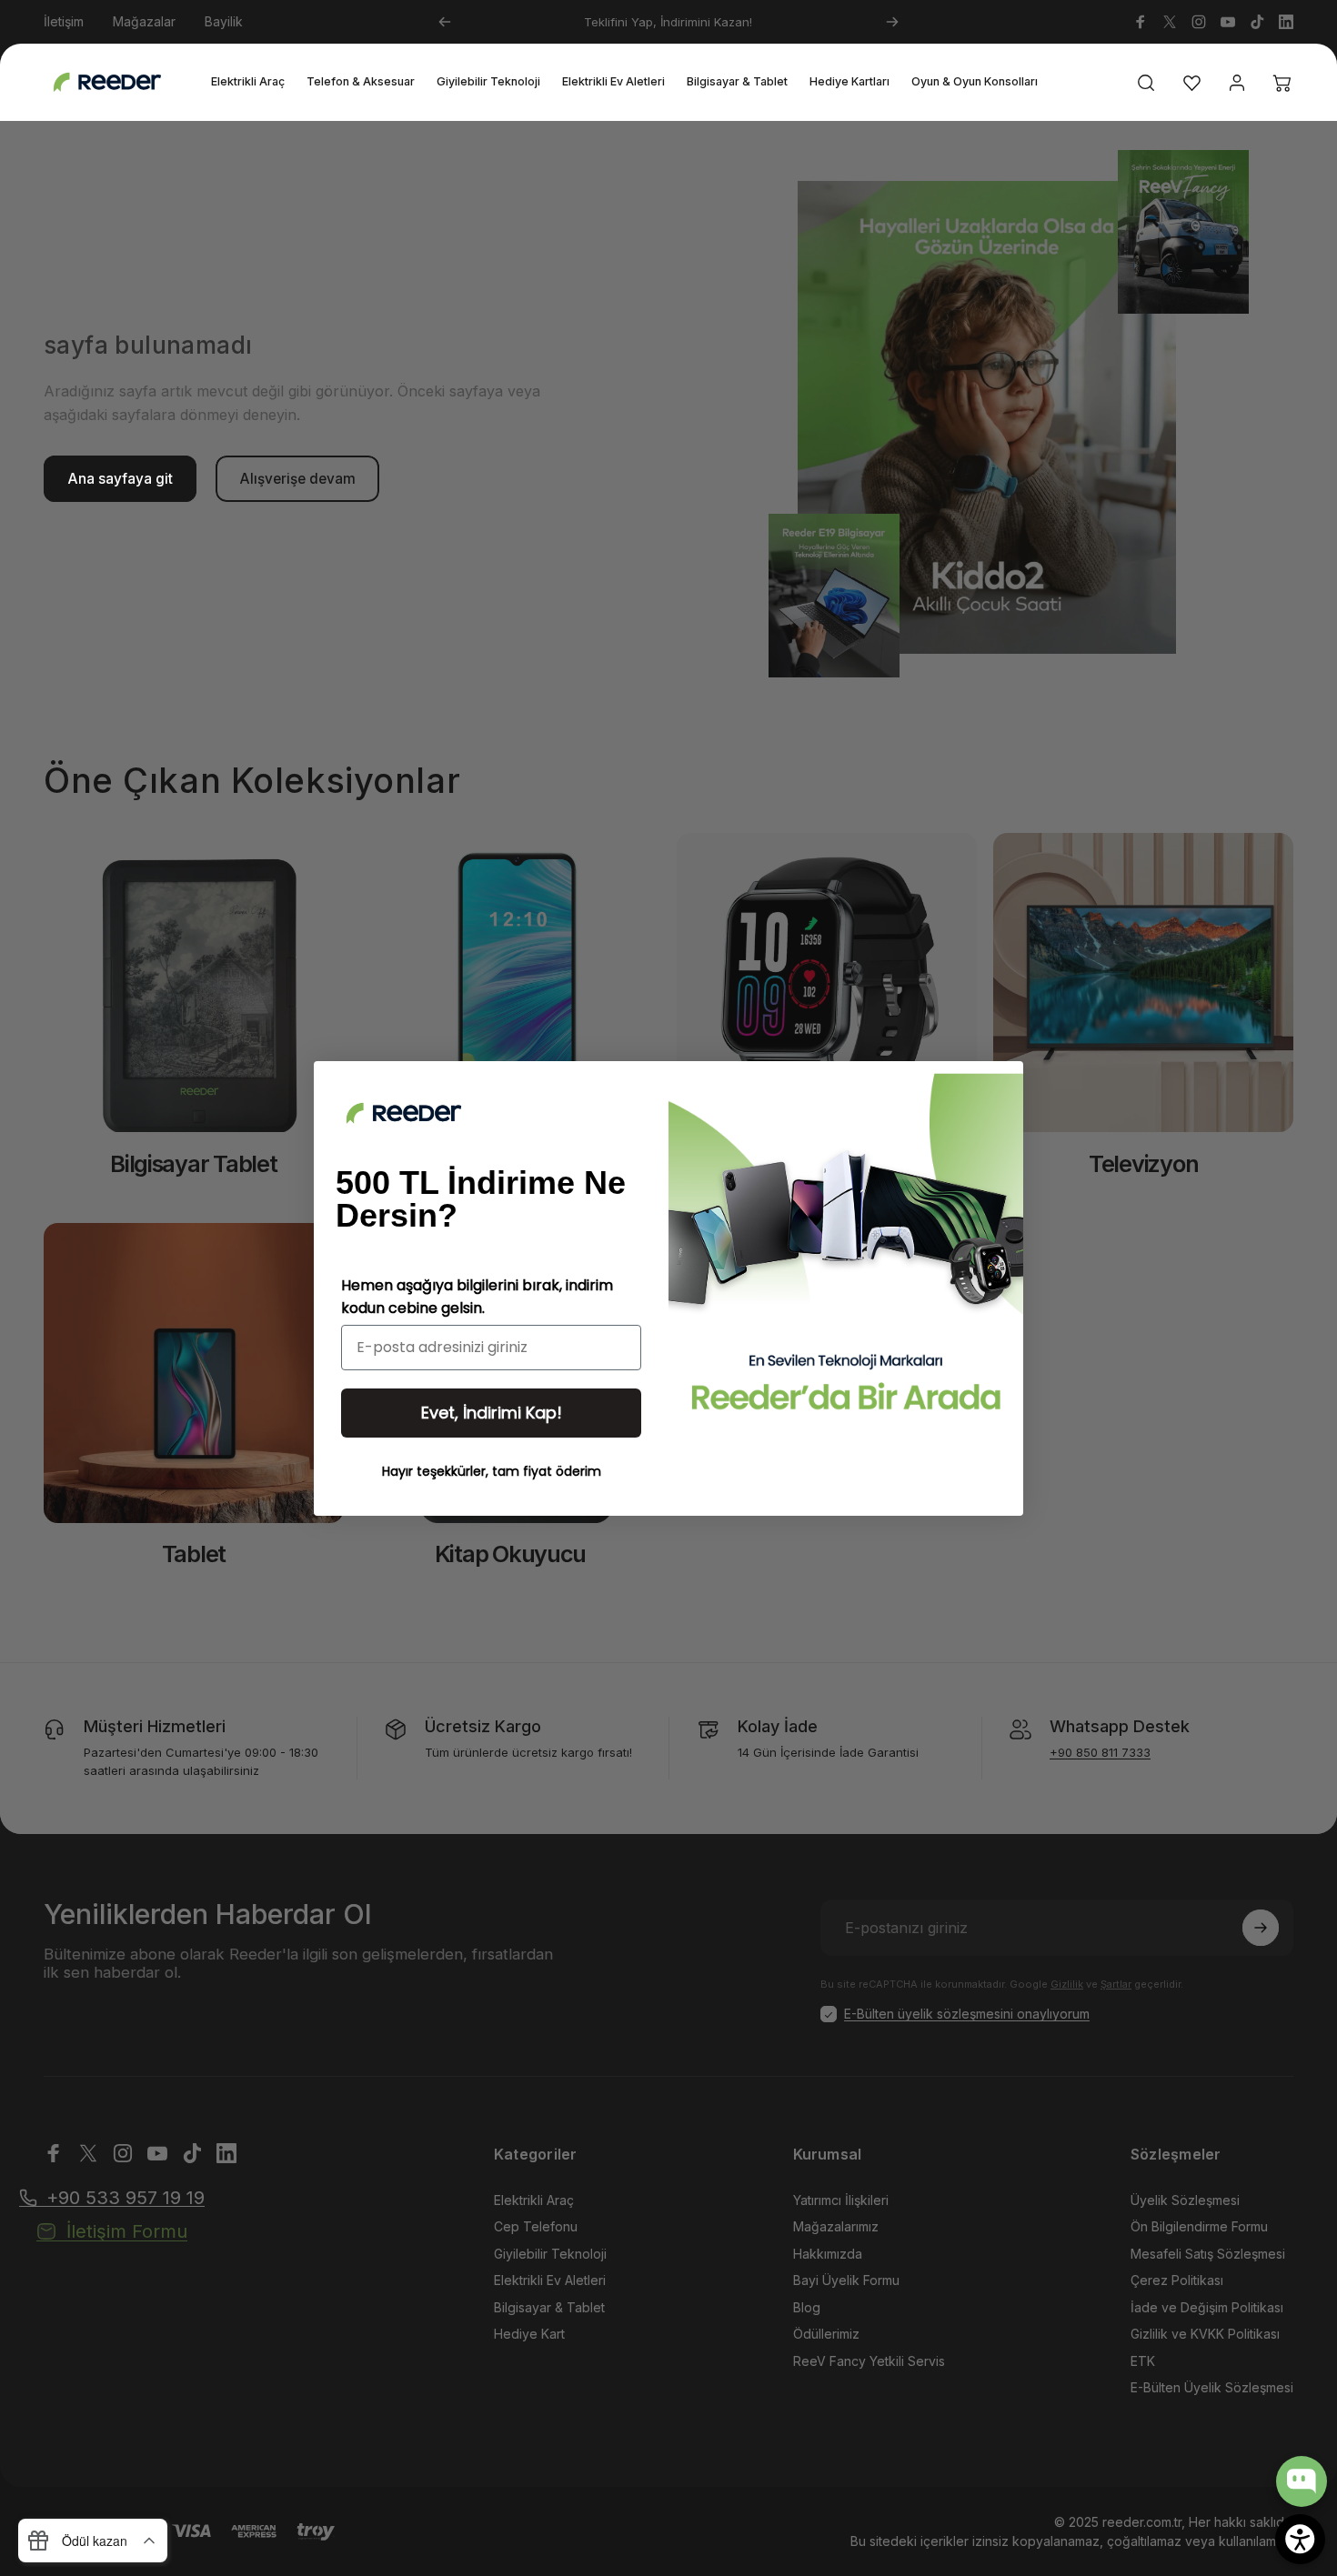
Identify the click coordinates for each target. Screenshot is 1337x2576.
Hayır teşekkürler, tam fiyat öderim (492, 1471)
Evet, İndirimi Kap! (492, 1413)
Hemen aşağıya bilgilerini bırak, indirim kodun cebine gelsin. (477, 1297)
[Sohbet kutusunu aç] (1302, 2481)
